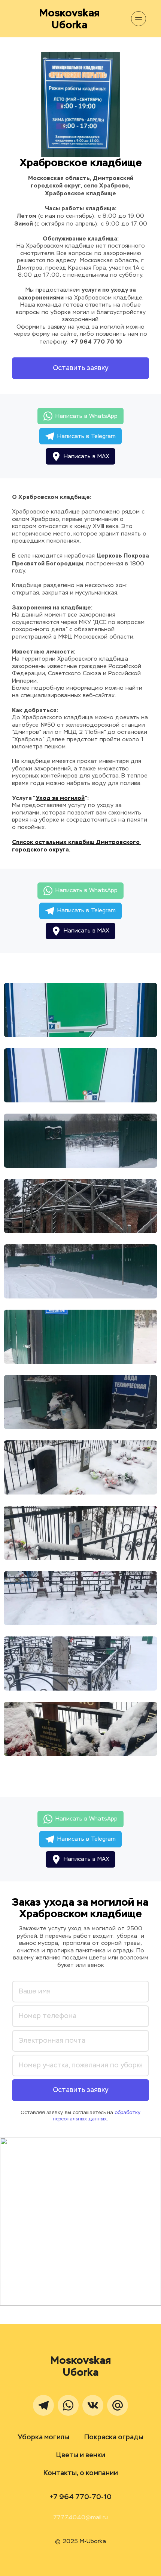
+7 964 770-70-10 (80, 2497)
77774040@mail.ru (80, 2518)
